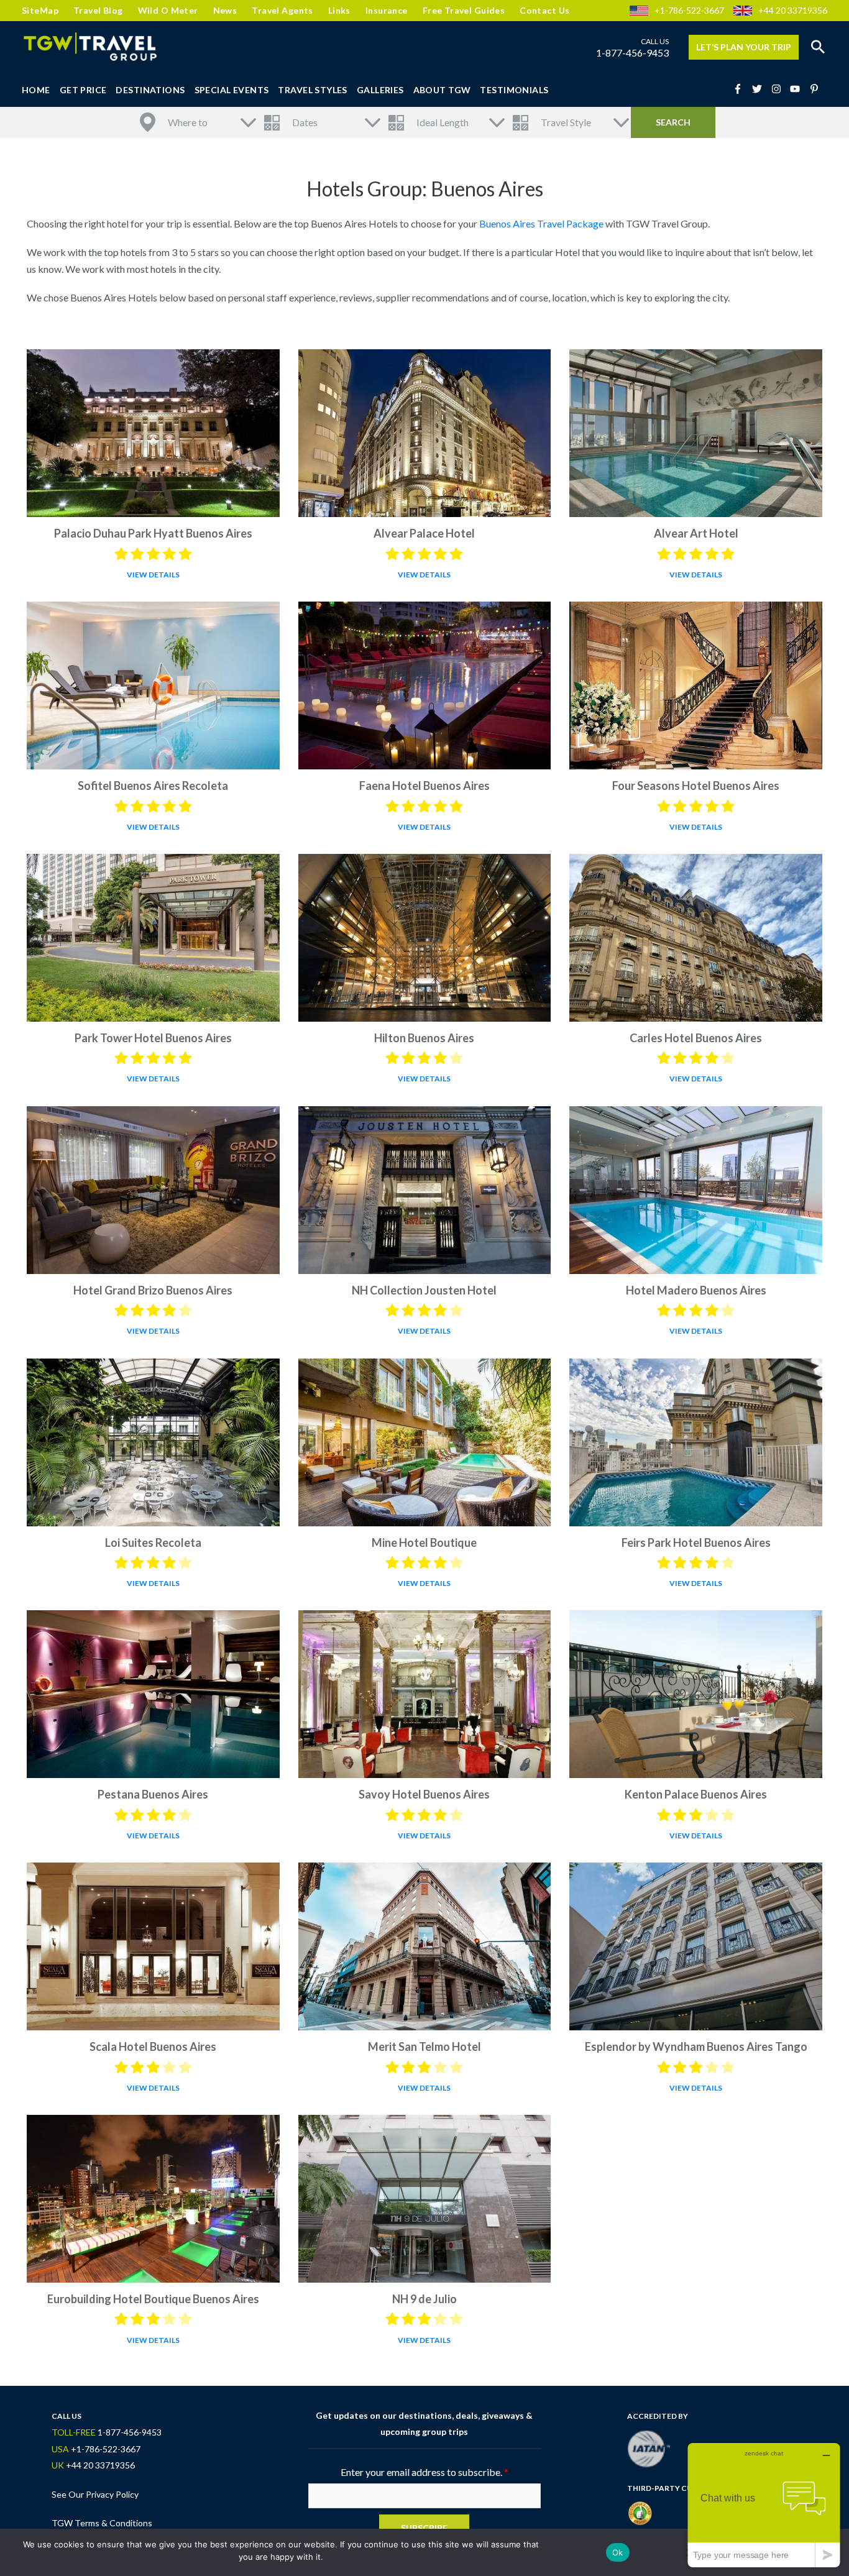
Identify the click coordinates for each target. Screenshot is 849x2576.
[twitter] (761, 89)
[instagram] (780, 89)
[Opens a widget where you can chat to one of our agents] (764, 2505)
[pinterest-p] (816, 89)
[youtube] (799, 89)
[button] (818, 47)
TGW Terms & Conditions (102, 2523)
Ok (618, 2552)
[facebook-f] (741, 89)
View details (153, 575)
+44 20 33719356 (793, 10)
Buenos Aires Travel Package (541, 223)
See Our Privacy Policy (95, 2494)
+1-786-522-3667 (689, 10)
